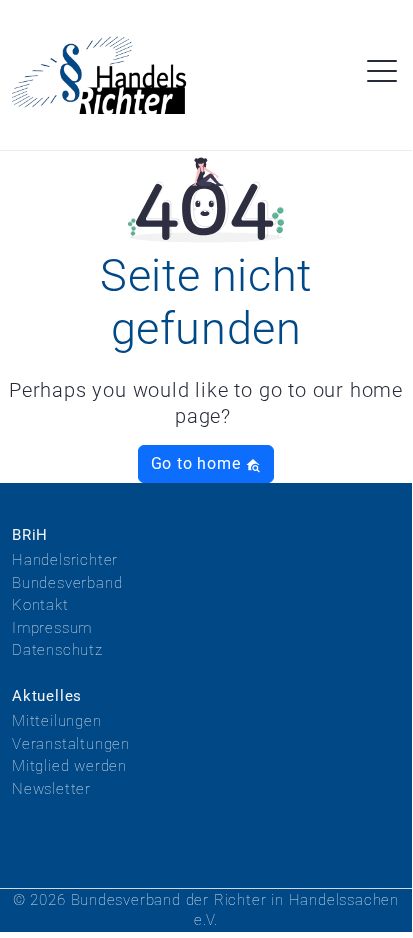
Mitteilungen (57, 721)
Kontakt (40, 605)
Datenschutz (57, 650)
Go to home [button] (198, 463)
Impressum (52, 628)
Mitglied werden (69, 766)
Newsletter (51, 789)
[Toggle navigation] (382, 74)
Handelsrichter (65, 560)
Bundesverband (67, 583)
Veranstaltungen (71, 744)
